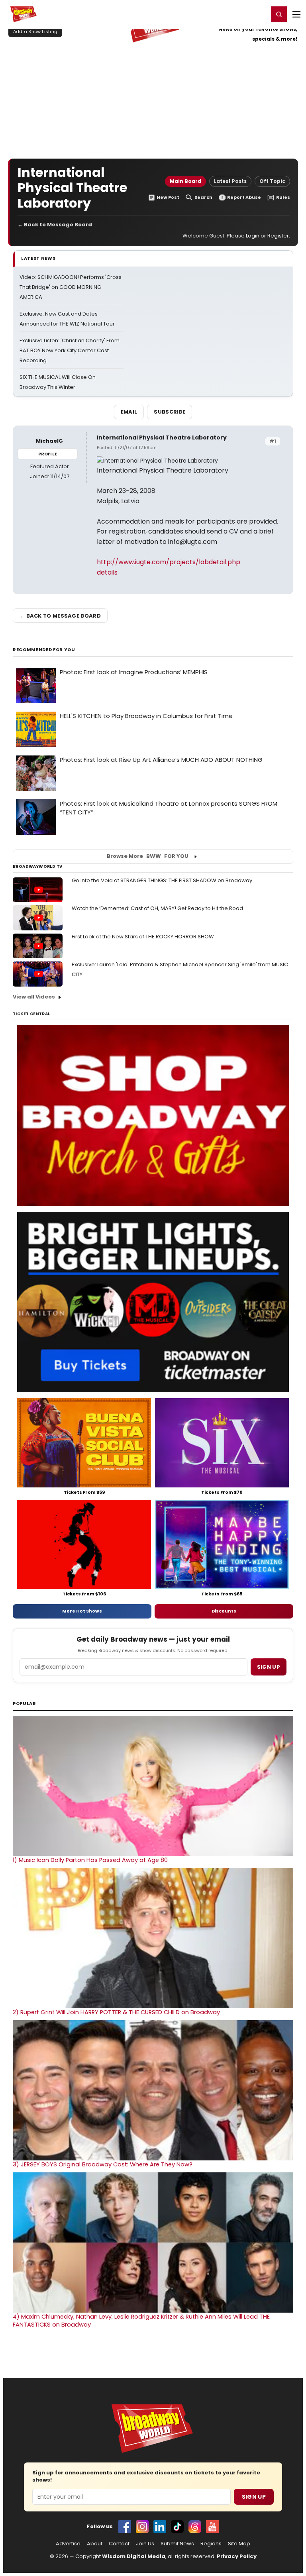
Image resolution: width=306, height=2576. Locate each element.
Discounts (224, 1611)
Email (129, 412)
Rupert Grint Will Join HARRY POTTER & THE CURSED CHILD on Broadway (116, 2012)
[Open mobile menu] (296, 14)
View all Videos (34, 997)
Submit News (177, 2544)
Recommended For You (44, 650)
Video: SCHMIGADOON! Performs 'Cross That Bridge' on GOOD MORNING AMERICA (71, 287)
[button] (279, 14)
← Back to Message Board (55, 225)
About (95, 2544)
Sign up (269, 1667)
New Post (168, 197)
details (107, 572)
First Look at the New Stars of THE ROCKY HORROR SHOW (143, 937)
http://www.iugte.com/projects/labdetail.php (169, 562)
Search (203, 197)
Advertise (68, 2544)
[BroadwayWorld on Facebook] (125, 2527)
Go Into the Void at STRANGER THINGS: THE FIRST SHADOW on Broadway (162, 880)
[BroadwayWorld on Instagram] (142, 2527)
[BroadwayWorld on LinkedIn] (160, 2527)
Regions (211, 2544)
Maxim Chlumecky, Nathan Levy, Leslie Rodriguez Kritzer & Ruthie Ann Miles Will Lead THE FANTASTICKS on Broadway (141, 2321)
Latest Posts (230, 181)
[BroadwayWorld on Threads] (195, 2527)
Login (259, 14)
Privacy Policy (237, 2556)
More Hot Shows (82, 1611)
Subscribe (170, 412)
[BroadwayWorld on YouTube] (212, 2527)
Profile (48, 454)
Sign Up (254, 2497)
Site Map (239, 2544)
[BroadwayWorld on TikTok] (177, 2527)
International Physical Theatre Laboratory (162, 438)
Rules (283, 197)
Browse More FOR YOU (148, 856)
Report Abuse (244, 197)
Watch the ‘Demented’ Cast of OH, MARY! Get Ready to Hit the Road (157, 908)
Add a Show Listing (35, 31)
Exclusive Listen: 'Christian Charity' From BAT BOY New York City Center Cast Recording (70, 350)
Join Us (145, 2544)
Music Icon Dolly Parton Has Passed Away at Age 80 (90, 1860)
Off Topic (272, 181)
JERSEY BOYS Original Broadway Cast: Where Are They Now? (103, 2164)
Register (236, 14)
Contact (119, 2544)
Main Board (185, 181)
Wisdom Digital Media (134, 2556)
